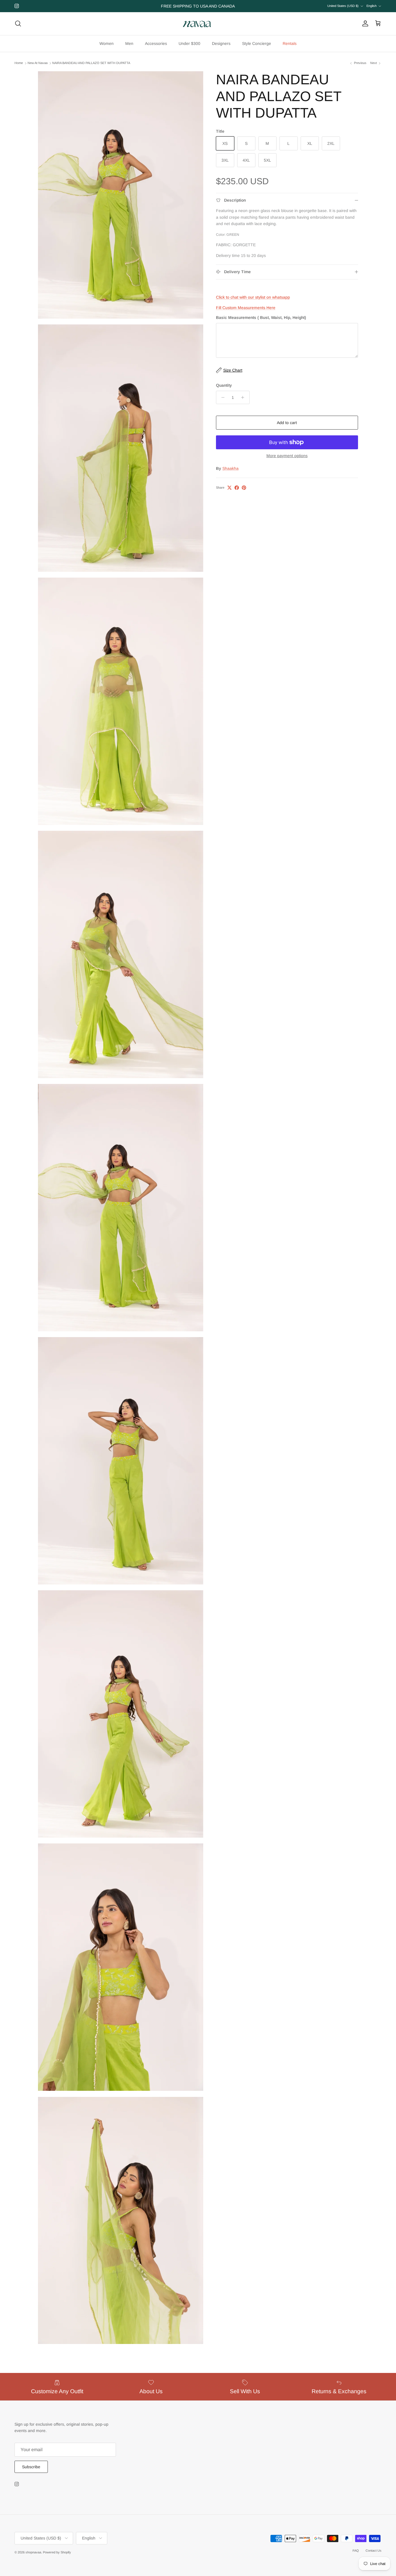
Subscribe (31, 2467)
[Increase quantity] (244, 397)
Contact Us (374, 2551)
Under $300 (189, 43)
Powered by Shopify (57, 2552)
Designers (221, 43)
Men (129, 43)
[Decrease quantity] (221, 397)
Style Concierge (257, 43)
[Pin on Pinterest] (244, 488)
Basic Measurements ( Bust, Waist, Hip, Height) (261, 317)
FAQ (356, 2551)
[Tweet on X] (229, 488)
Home (19, 63)
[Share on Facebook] (237, 488)
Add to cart (287, 423)
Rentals (290, 43)
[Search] (18, 23)
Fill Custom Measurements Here (246, 308)
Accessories (156, 43)
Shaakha (230, 468)
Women (107, 43)
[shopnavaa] (198, 24)
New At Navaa (38, 63)
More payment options (287, 456)
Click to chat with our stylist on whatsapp (253, 297)
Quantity (224, 385)
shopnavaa (33, 2552)
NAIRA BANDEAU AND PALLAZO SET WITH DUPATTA (91, 63)
